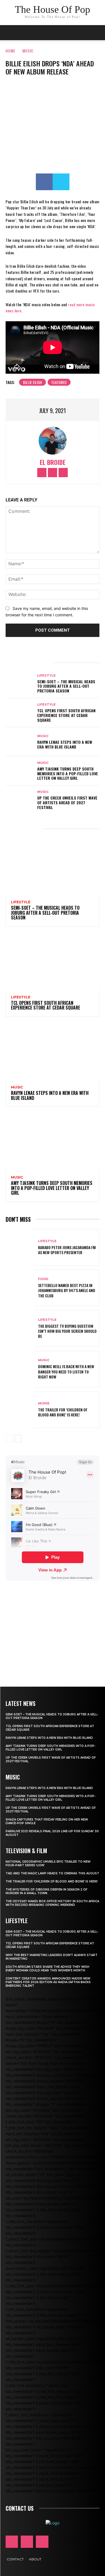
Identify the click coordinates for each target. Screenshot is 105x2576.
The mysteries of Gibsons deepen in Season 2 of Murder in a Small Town (46, 1891)
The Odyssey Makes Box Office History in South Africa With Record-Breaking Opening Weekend (52, 1903)
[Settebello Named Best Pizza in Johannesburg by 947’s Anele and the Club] (20, 1288)
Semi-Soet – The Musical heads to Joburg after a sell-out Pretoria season (66, 686)
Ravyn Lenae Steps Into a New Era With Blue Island (65, 744)
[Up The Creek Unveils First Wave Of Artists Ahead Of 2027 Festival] (20, 800)
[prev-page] (9, 1438)
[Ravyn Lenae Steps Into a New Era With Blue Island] (20, 742)
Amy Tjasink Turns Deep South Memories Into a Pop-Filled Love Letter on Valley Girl (68, 773)
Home (11, 51)
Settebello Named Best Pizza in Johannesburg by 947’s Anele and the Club (67, 1290)
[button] (97, 33)
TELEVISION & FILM (26, 1851)
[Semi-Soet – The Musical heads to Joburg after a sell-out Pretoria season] (20, 684)
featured (59, 382)
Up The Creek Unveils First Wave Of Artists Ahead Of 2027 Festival (67, 802)
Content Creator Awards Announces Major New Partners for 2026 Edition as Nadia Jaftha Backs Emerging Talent (48, 1982)
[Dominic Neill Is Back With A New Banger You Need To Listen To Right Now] (20, 1369)
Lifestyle (46, 676)
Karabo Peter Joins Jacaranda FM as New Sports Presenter (67, 1250)
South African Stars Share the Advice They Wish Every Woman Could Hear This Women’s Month (47, 1969)
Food (43, 1279)
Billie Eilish (32, 382)
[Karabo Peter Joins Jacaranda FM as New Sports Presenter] (20, 1247)
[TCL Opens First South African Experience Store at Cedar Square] (20, 713)
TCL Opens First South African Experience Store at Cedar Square (66, 715)
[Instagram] (53, 473)
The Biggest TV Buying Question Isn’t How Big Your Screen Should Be (67, 1331)
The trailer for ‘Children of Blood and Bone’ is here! (63, 1412)
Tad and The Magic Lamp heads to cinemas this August (52, 1873)
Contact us (20, 2508)
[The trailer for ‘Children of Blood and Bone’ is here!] (20, 1410)
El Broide (53, 462)
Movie (44, 1403)
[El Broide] (53, 441)
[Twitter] (61, 182)
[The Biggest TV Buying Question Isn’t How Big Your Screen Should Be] (20, 1328)
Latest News (21, 1703)
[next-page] (18, 1438)
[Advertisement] (53, 1626)
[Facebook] (44, 182)
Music (28, 51)
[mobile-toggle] (10, 33)
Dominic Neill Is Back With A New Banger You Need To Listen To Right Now (66, 1371)
